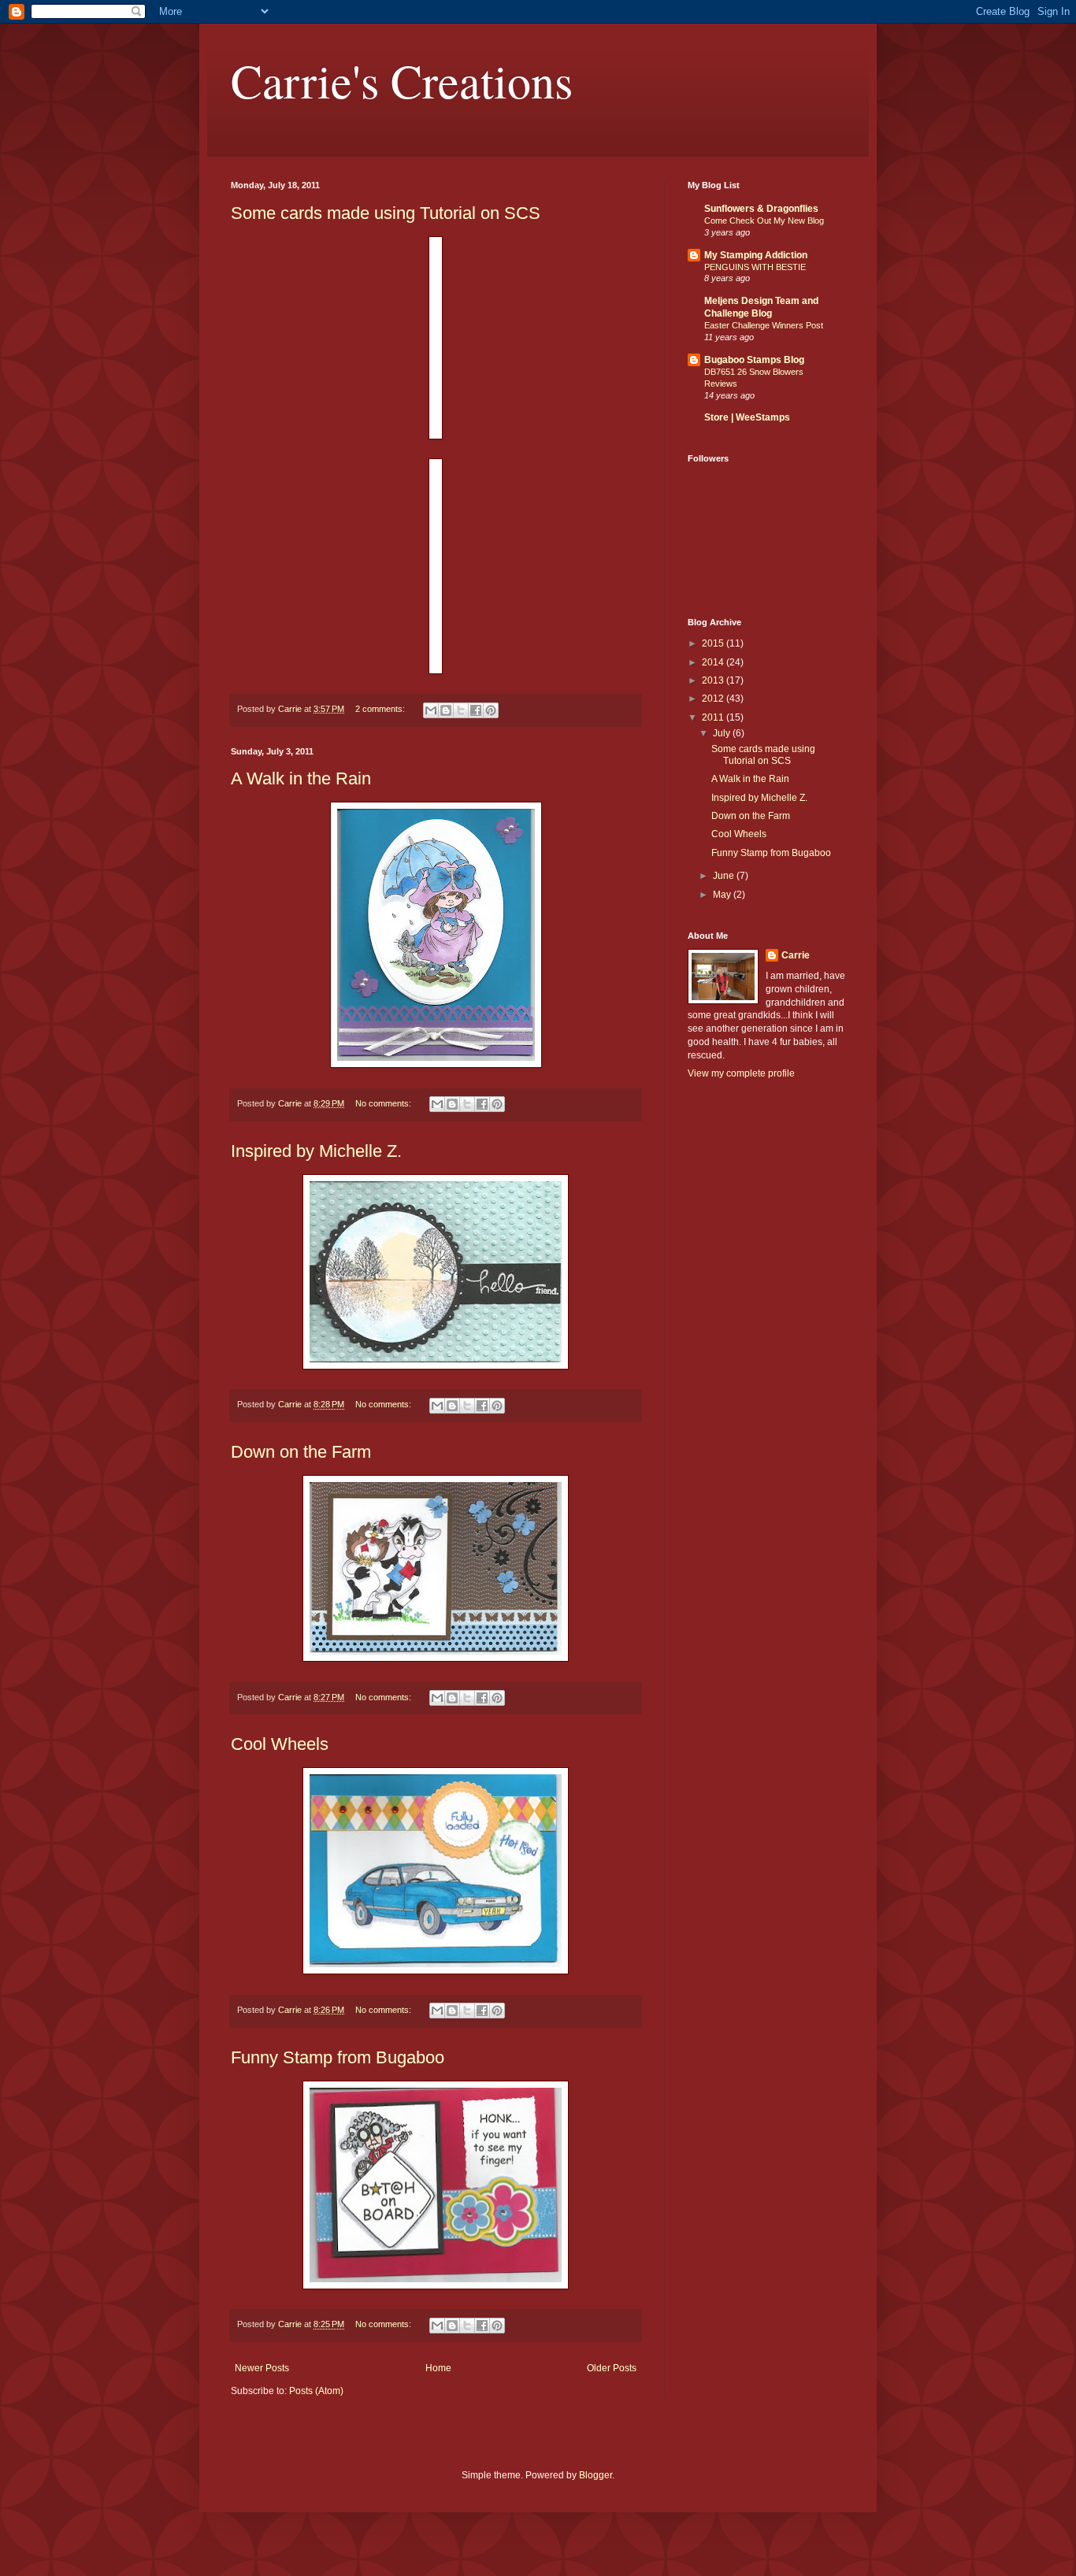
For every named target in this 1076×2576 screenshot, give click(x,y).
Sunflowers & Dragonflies (761, 209)
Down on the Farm (301, 1452)
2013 (714, 680)
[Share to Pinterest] (491, 710)
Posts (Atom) (316, 2391)
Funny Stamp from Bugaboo (338, 2057)
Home (438, 2368)
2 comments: (381, 709)
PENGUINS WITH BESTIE (755, 267)
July (723, 733)
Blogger (596, 2475)
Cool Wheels (280, 1744)
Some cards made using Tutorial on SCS (386, 213)
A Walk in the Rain (301, 778)
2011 (714, 717)
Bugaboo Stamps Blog (754, 360)
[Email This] (431, 710)
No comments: (384, 1103)
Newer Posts (262, 2368)
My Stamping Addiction (756, 255)
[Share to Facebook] (476, 710)
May (723, 895)
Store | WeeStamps (747, 417)
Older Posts (612, 2368)
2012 (714, 699)
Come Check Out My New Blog (764, 221)
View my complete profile (741, 1073)
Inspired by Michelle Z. (316, 1151)
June (725, 876)
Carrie (796, 955)
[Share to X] (461, 710)
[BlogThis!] (446, 710)
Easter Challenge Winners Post (764, 325)
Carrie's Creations (402, 80)
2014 (714, 662)
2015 (714, 643)
